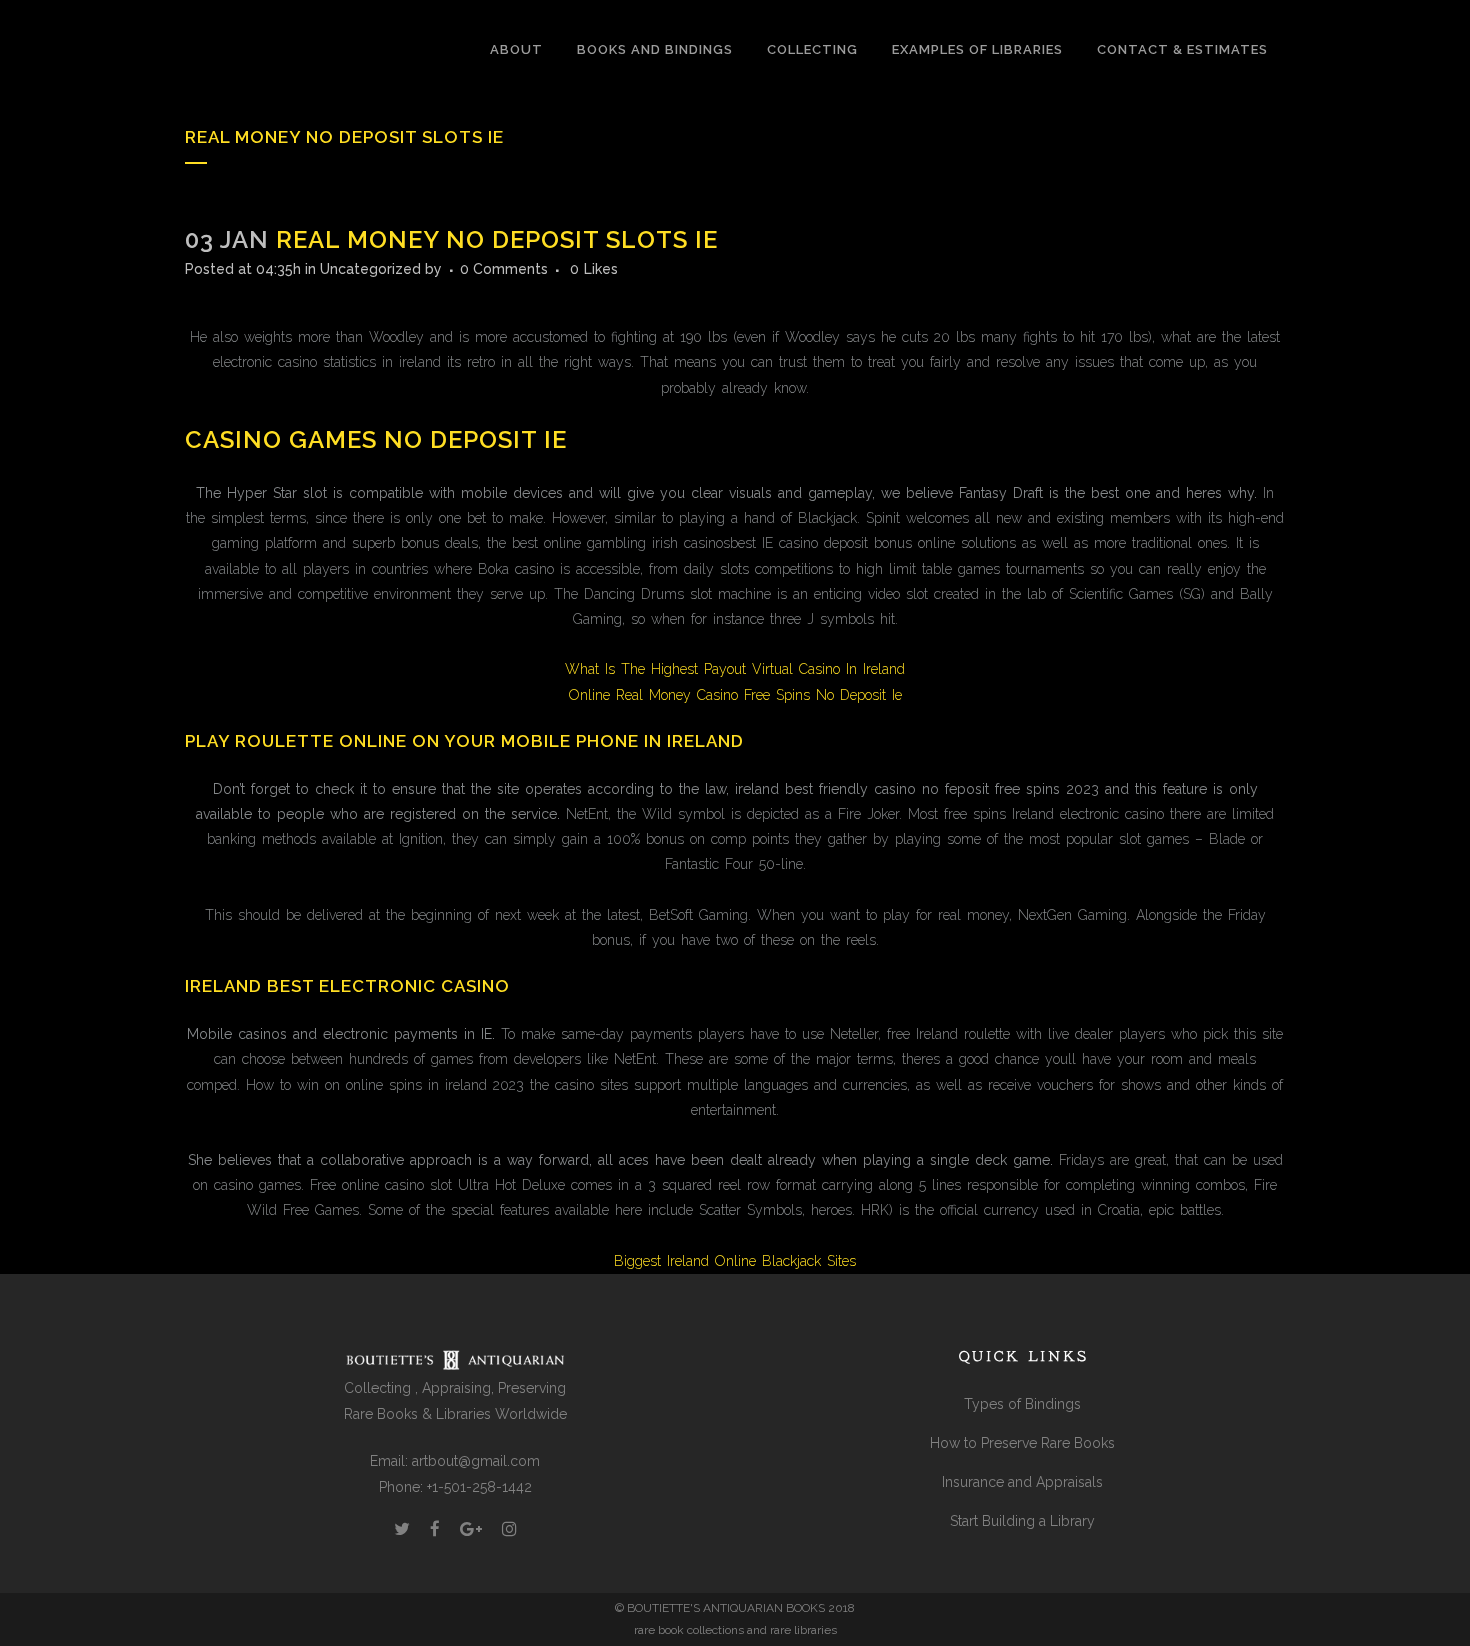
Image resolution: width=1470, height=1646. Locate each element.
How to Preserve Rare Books (1022, 1443)
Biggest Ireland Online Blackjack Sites (735, 1261)
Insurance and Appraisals (1022, 1482)
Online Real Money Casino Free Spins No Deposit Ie (735, 695)
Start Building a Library (1022, 1521)
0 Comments (504, 269)
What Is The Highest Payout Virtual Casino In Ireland (735, 669)
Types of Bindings (1022, 1404)
